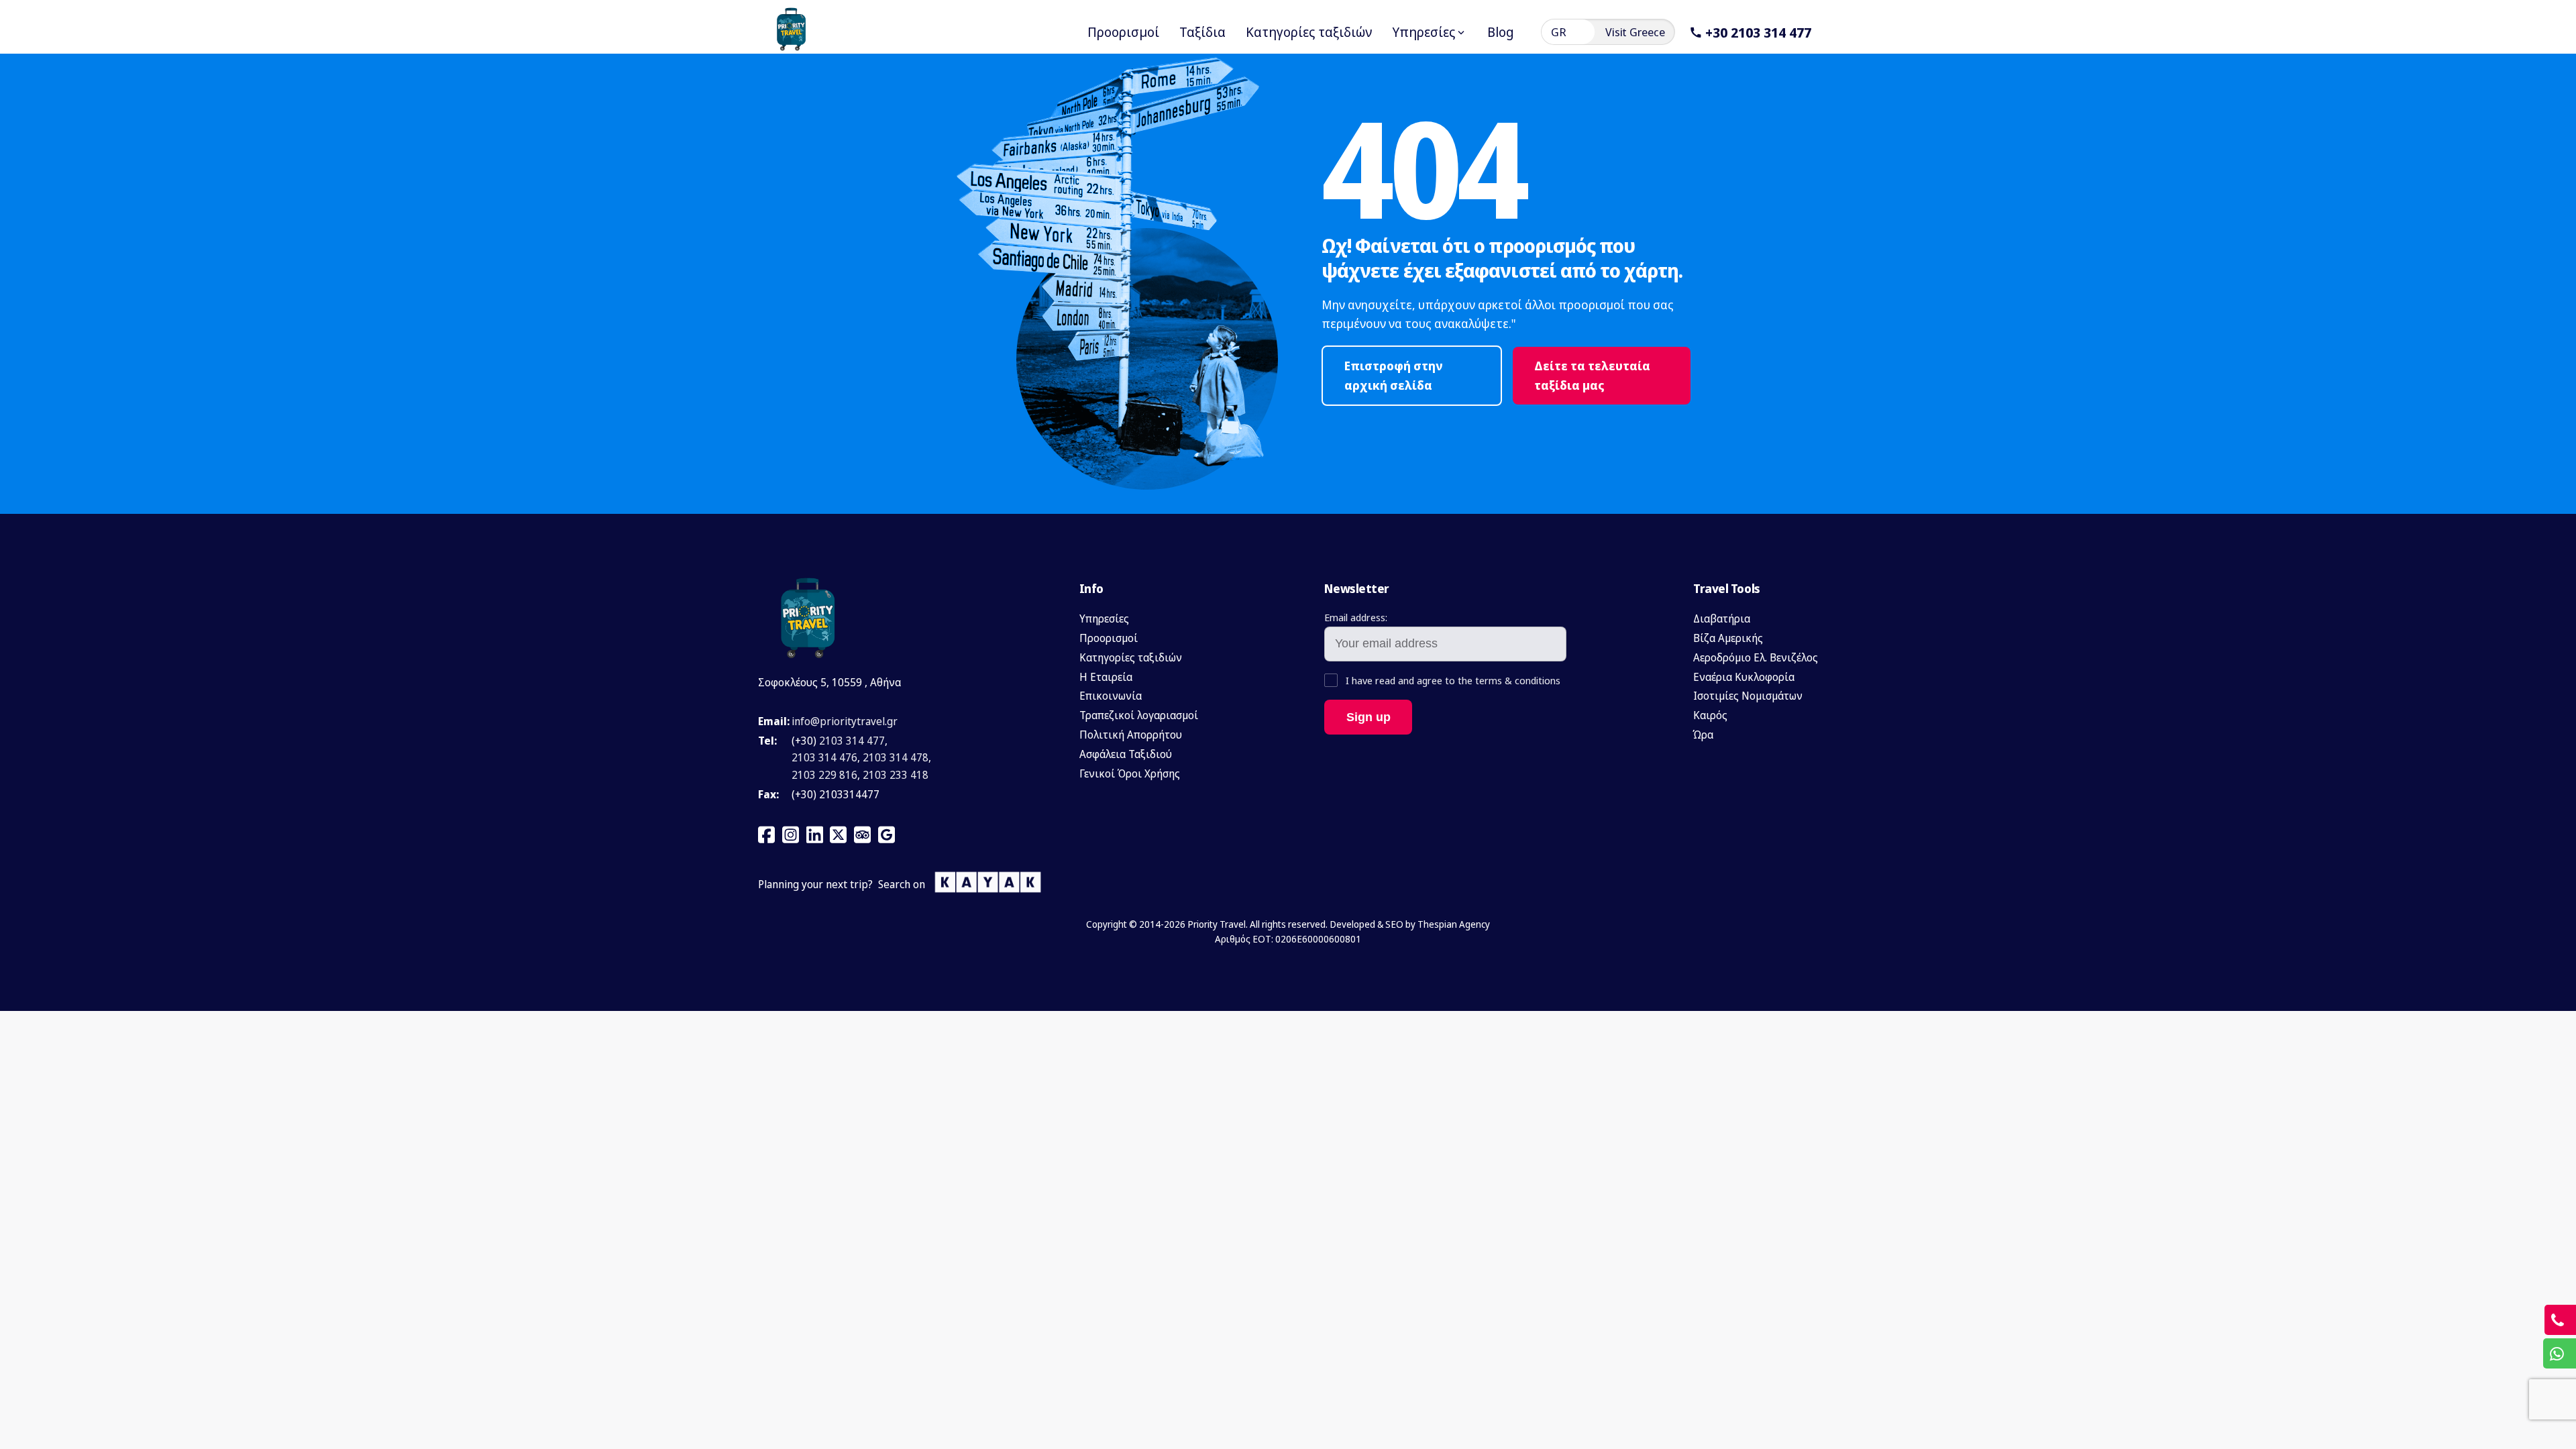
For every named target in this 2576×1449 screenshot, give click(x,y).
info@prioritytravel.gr (845, 721)
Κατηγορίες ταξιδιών (1131, 657)
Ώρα (1703, 735)
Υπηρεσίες (1104, 619)
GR (1559, 32)
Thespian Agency (1454, 924)
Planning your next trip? (815, 884)
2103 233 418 (896, 775)
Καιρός (1710, 715)
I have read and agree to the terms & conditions (1452, 680)
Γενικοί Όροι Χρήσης (1130, 773)
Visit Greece (1635, 32)
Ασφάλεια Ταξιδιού (1126, 754)
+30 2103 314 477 (1758, 32)
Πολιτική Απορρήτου (1131, 735)
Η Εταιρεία (1106, 677)
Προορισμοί (1109, 638)
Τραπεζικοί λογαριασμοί (1139, 715)
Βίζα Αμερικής (1728, 638)
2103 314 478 (896, 757)
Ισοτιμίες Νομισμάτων (1748, 696)
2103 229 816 (824, 775)
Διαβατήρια (1722, 619)
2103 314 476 (824, 757)
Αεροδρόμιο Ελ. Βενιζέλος (1756, 657)
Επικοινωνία (1111, 696)
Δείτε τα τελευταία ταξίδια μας (1592, 375)
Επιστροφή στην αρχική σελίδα (1394, 375)
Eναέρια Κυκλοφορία (1744, 677)
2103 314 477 (852, 741)
